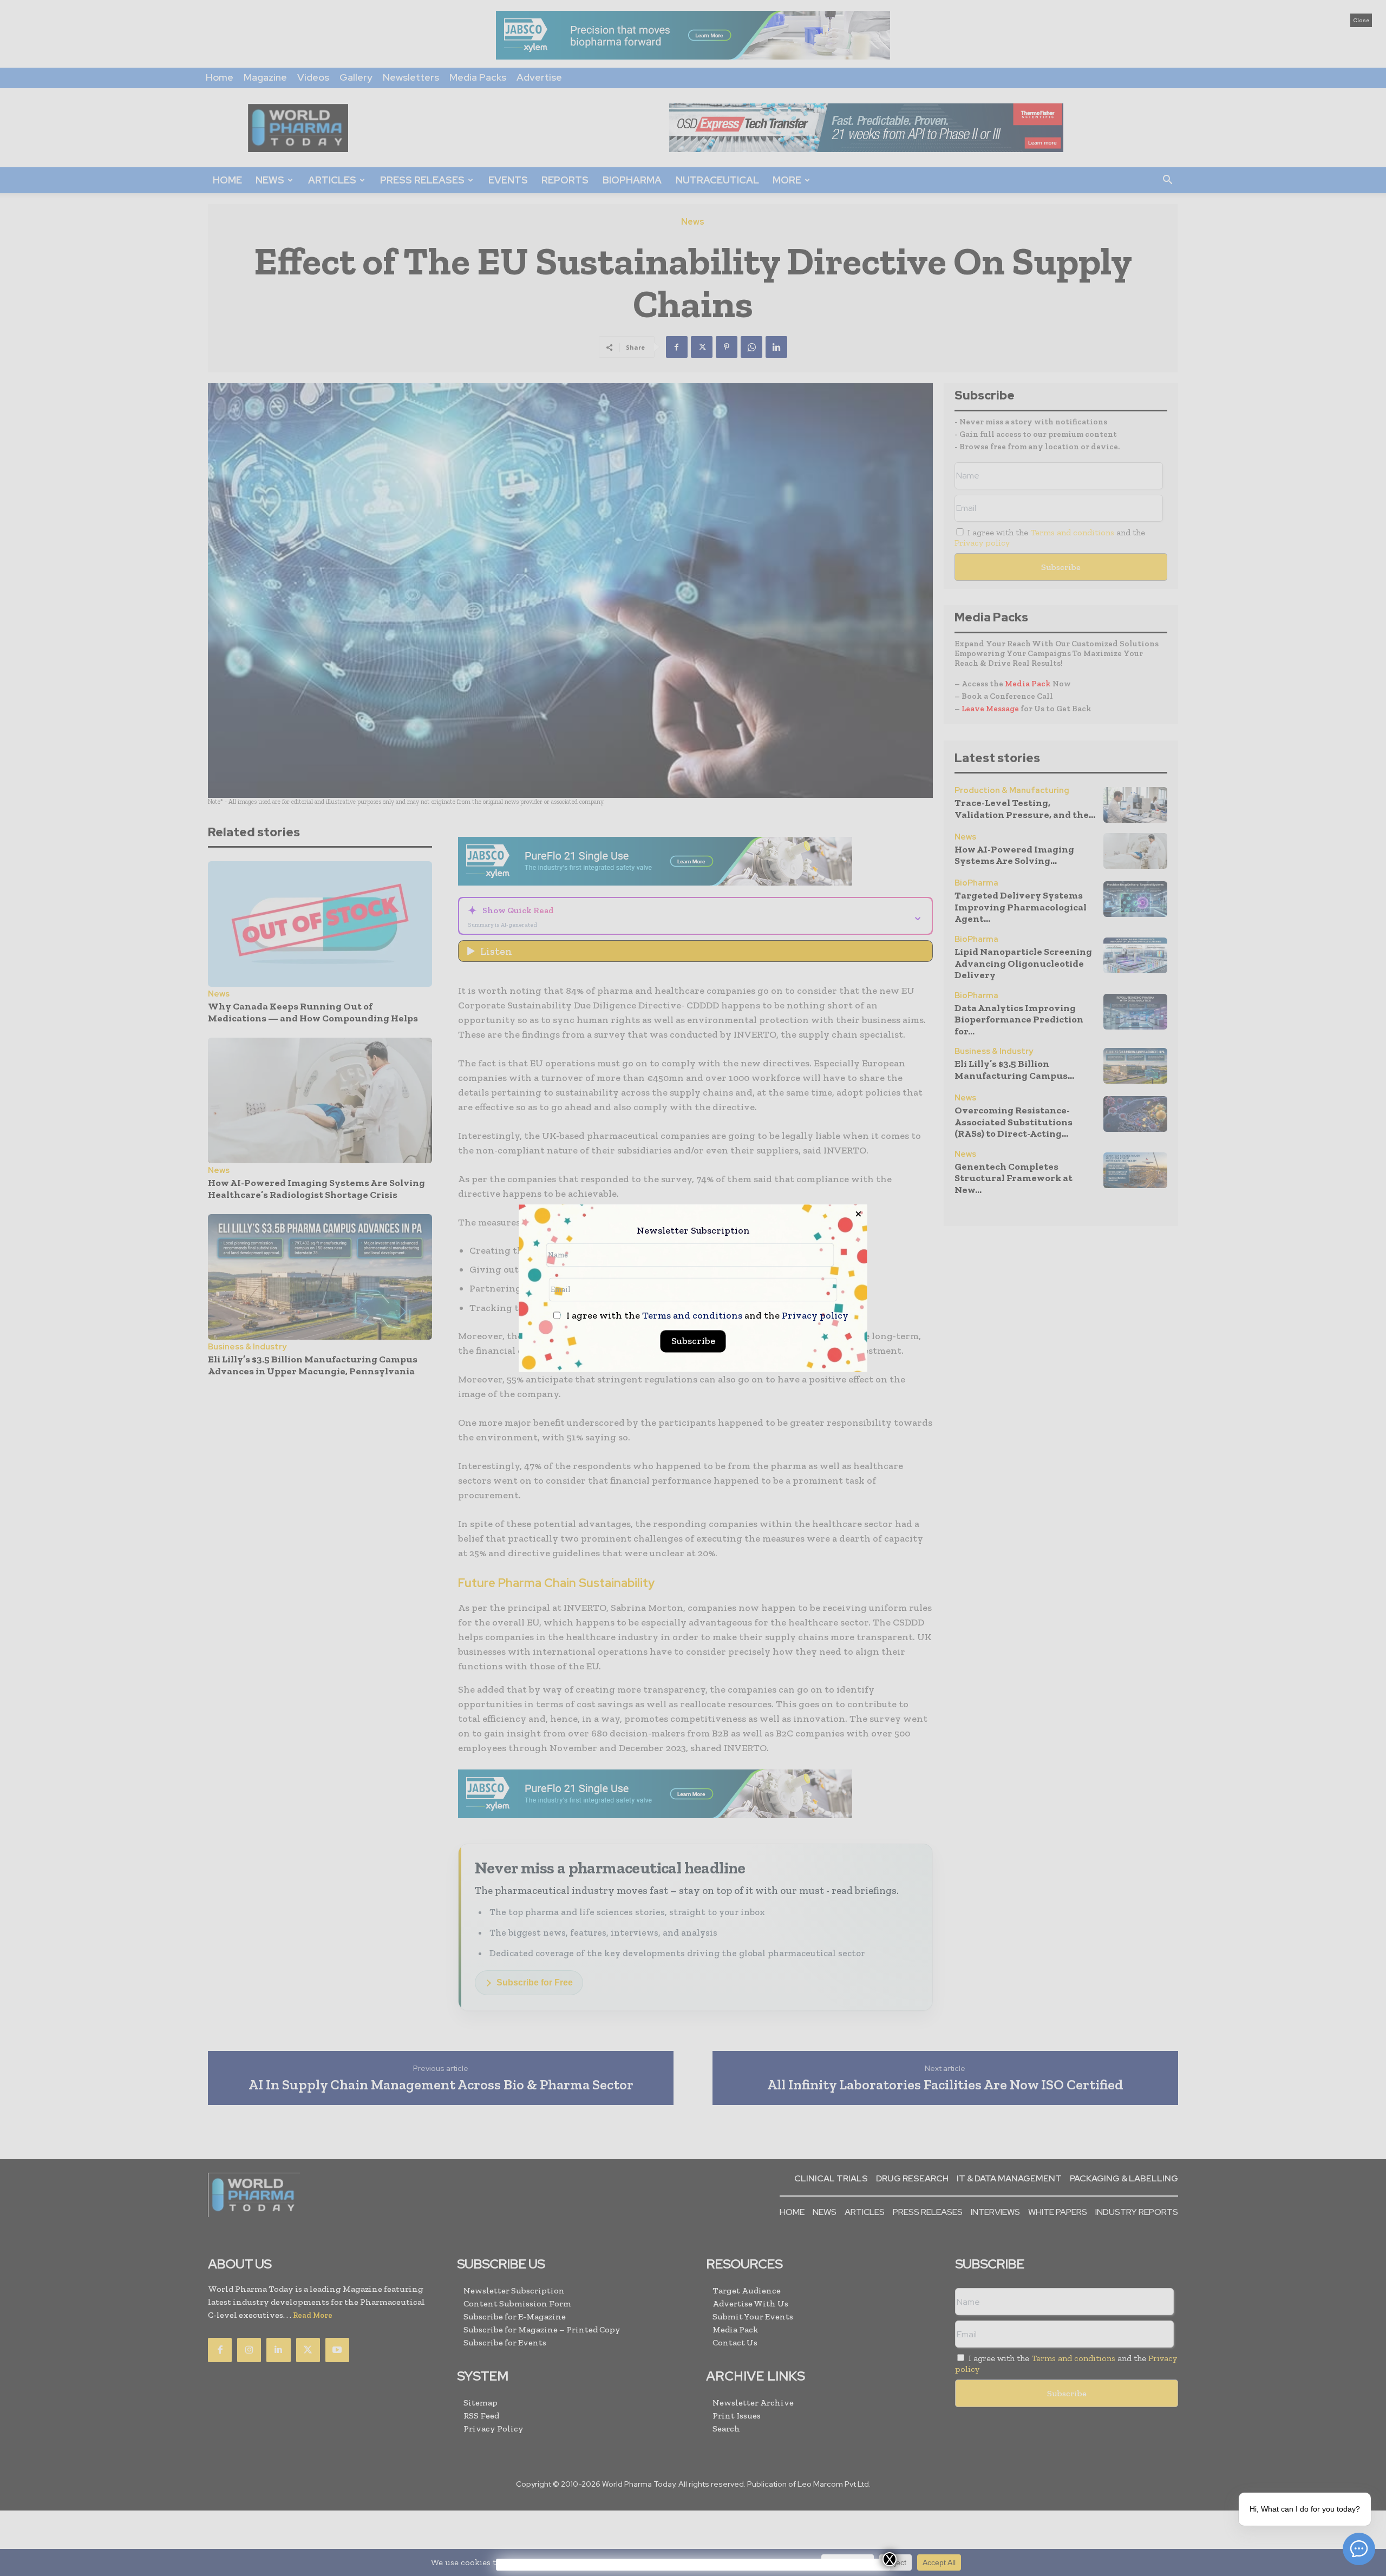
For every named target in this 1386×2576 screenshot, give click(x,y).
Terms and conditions (692, 1315)
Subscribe (693, 1341)
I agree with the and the (706, 1316)
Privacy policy (815, 1315)
